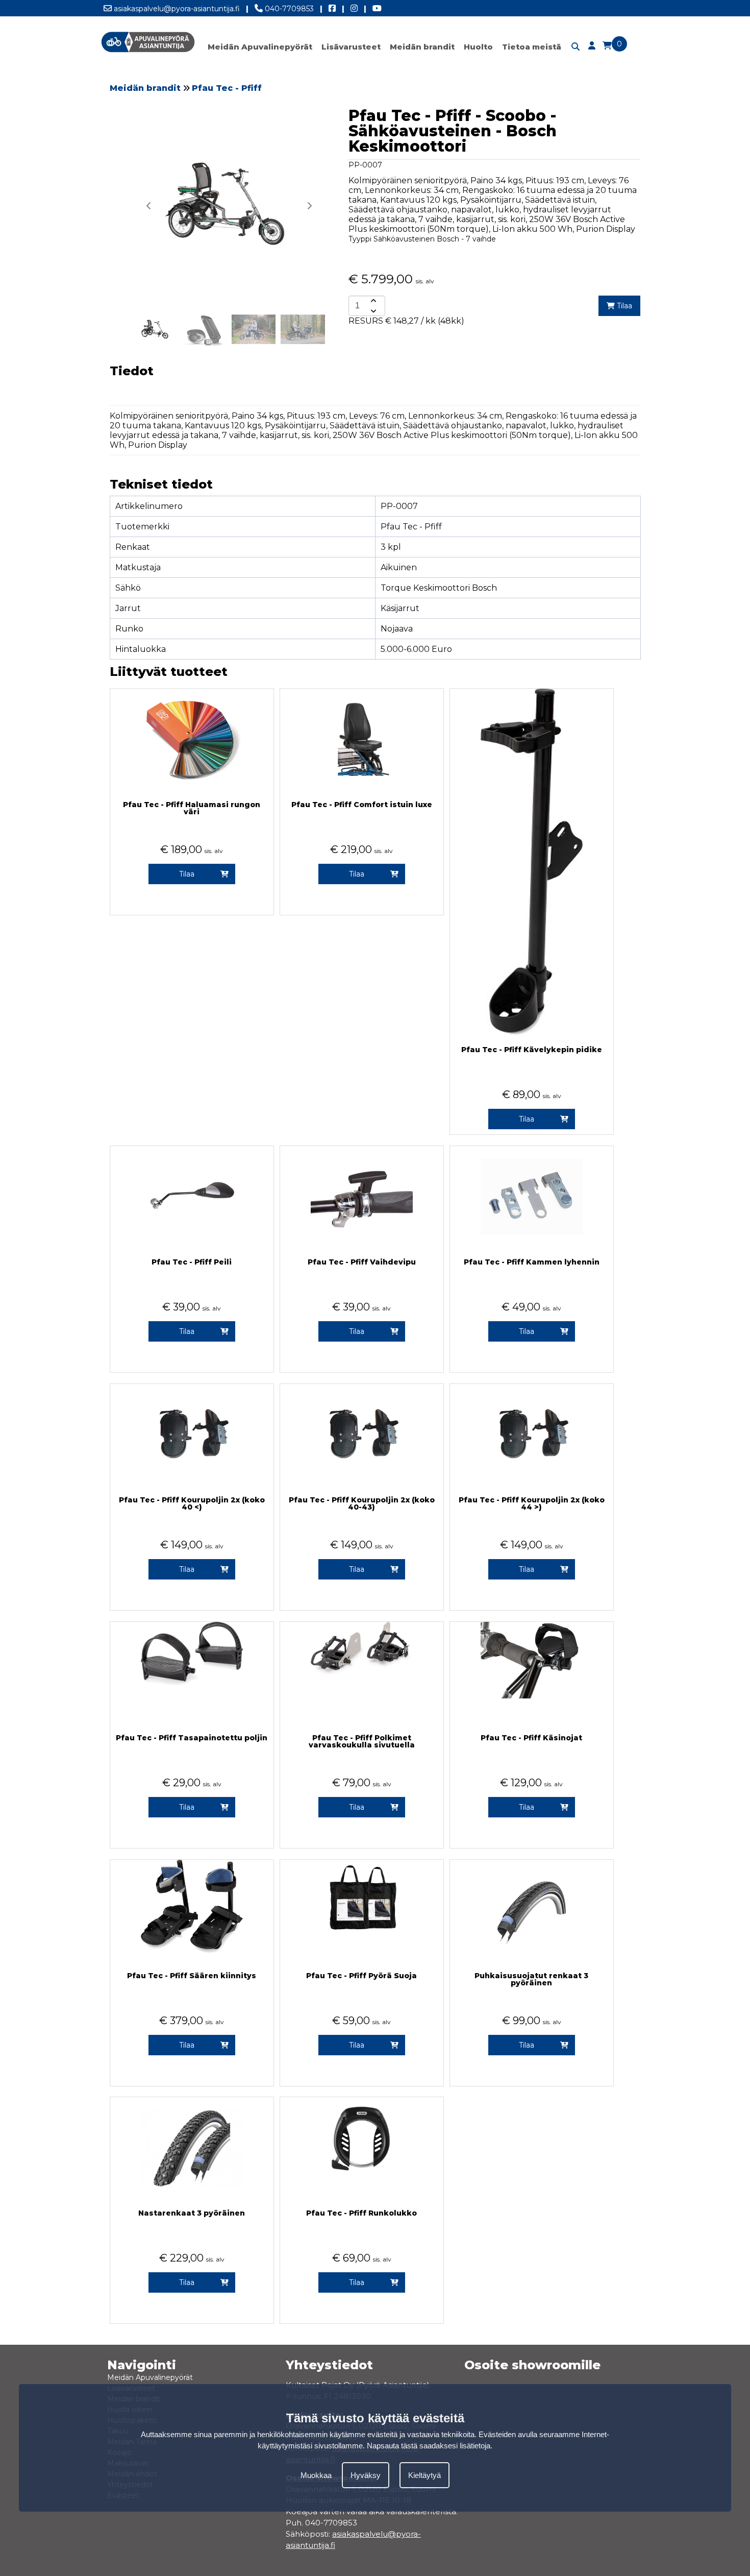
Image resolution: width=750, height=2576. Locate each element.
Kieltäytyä (424, 2475)
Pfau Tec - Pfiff (227, 88)
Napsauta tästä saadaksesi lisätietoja (429, 2446)
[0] (607, 46)
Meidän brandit (422, 47)
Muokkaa (316, 2475)
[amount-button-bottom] (372, 311)
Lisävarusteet (351, 47)
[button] (309, 206)
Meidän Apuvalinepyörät (260, 47)
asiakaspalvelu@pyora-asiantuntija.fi (176, 9)
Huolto (478, 47)
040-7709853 (288, 9)
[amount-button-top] (372, 301)
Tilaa (623, 306)
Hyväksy (366, 2475)
